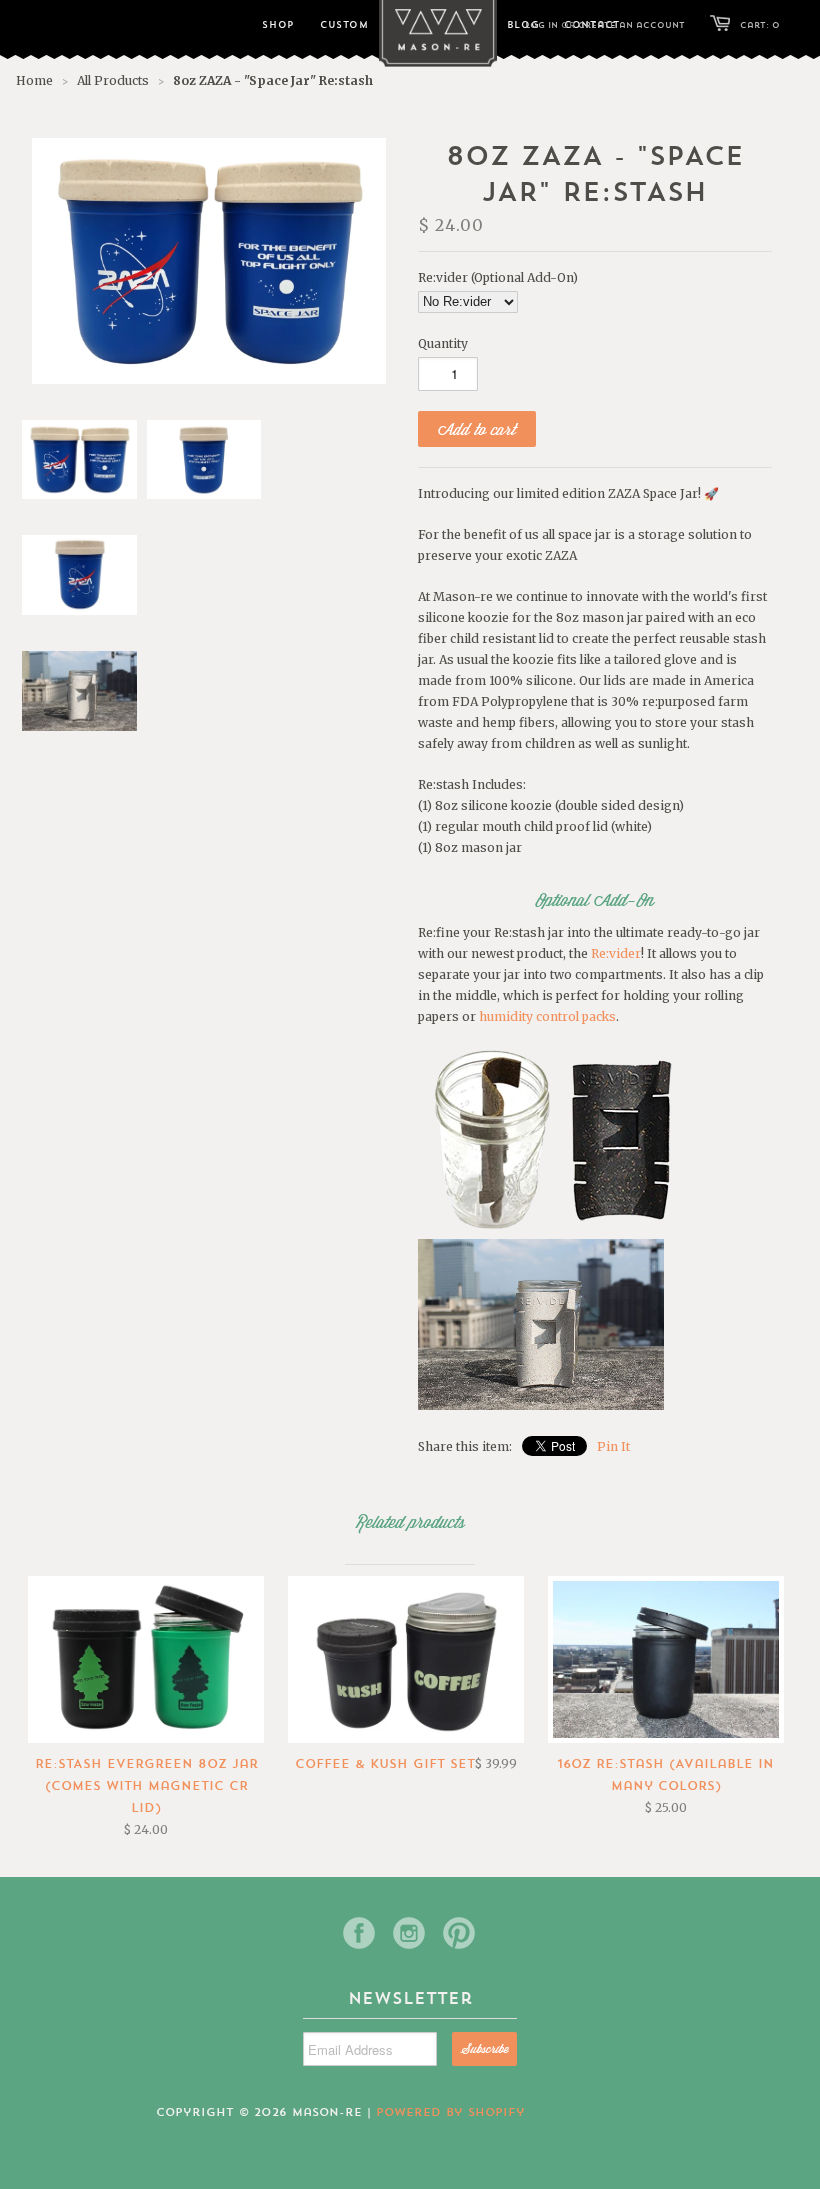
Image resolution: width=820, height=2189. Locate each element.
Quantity (443, 343)
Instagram (409, 1933)
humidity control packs (547, 1016)
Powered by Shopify (450, 2112)
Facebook (359, 1933)
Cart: (760, 25)
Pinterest (459, 1933)
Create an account (631, 25)
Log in (541, 25)
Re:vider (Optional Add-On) (498, 277)
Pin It (613, 1446)
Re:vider (616, 953)
